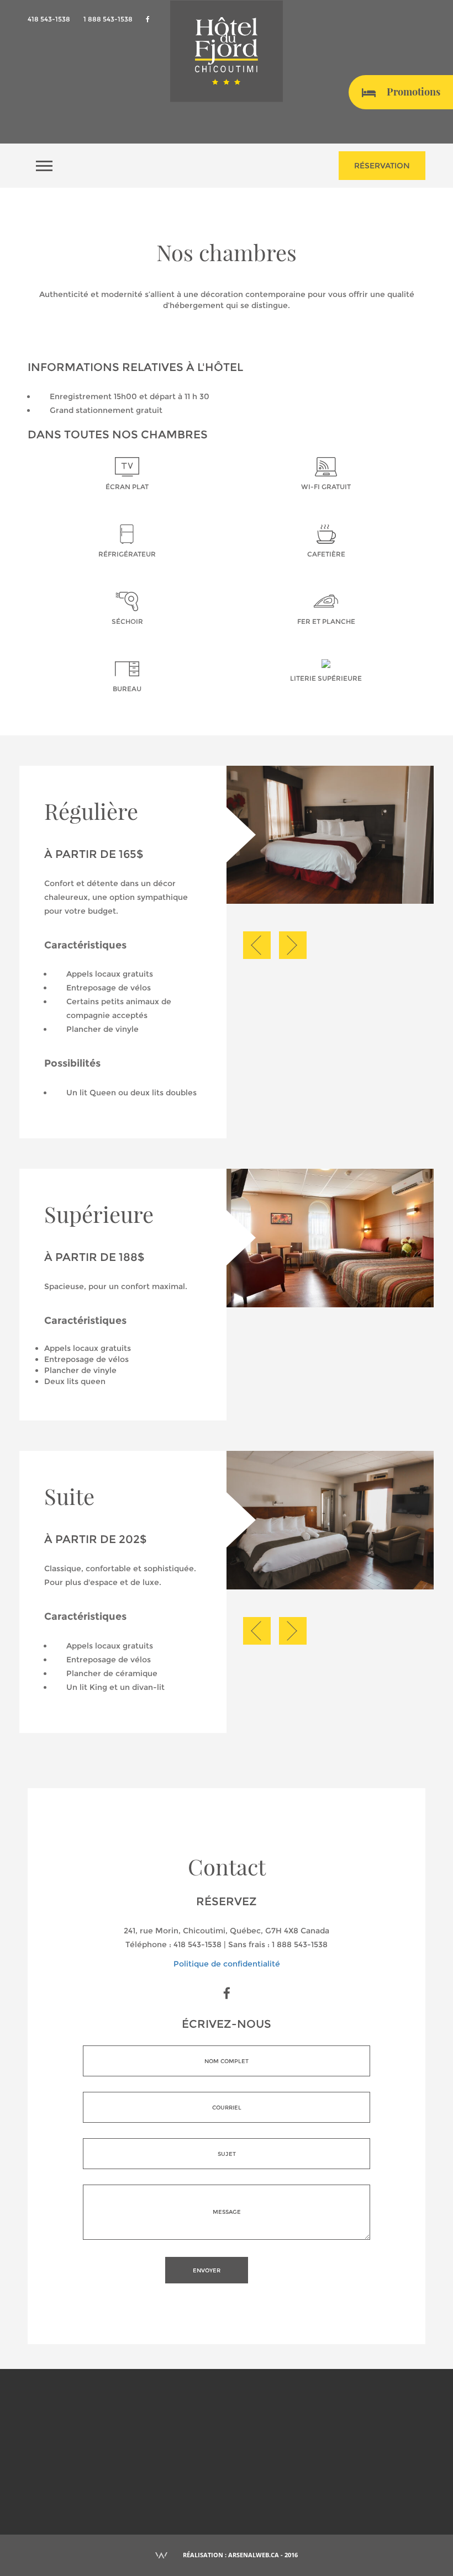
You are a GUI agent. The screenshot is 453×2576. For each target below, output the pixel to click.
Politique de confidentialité (227, 1964)
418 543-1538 (49, 19)
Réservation (382, 166)
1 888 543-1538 (108, 19)
